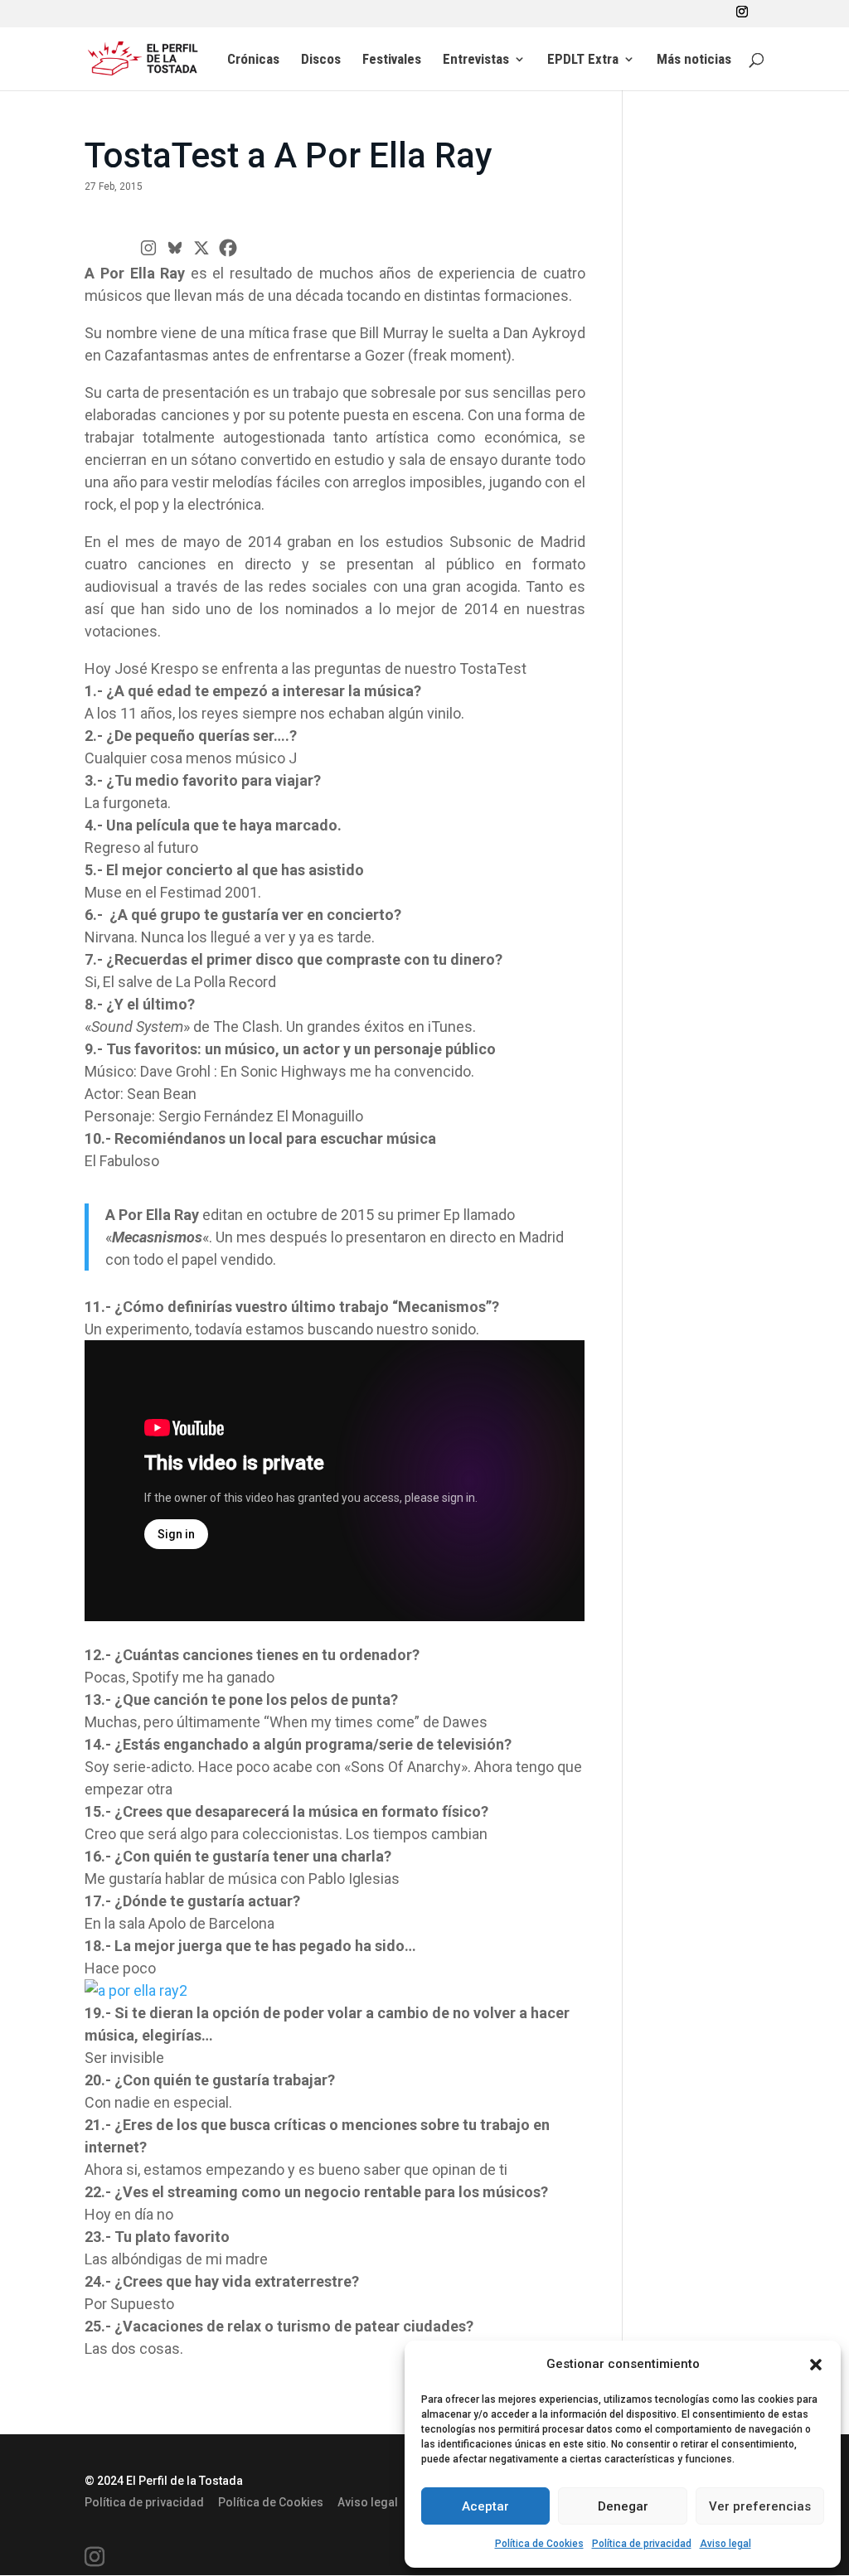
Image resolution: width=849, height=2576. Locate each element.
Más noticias (694, 60)
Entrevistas (476, 60)
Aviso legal (725, 2544)
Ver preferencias (760, 2506)
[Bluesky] (175, 248)
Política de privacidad (642, 2544)
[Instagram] (148, 248)
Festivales (392, 60)
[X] (201, 248)
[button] (816, 2365)
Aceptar (485, 2506)
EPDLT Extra (583, 60)
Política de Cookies (539, 2544)
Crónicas (253, 60)
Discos (321, 60)
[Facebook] (228, 248)
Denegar (623, 2506)
